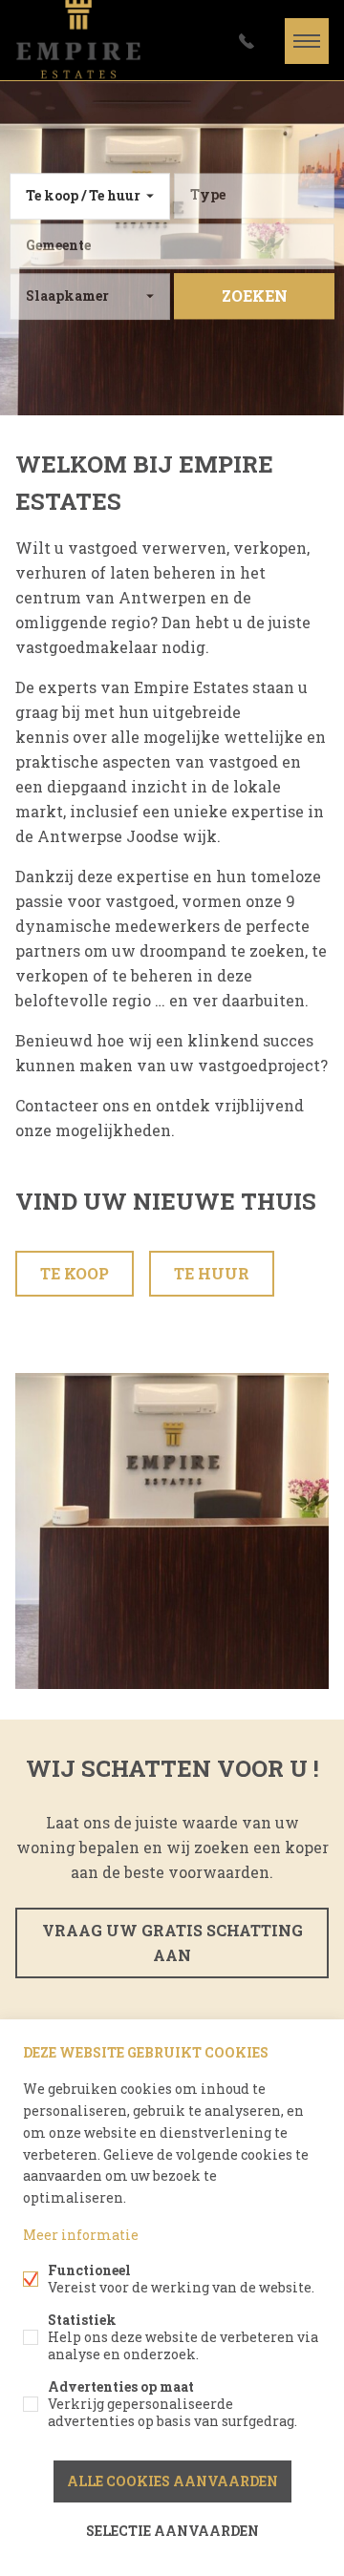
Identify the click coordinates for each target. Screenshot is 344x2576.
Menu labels (307, 41)
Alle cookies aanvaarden (172, 2481)
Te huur (212, 1273)
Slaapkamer (67, 296)
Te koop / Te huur (83, 195)
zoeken (255, 296)
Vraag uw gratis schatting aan (172, 1943)
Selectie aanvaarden (172, 2531)
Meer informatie (81, 2235)
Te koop (75, 1273)
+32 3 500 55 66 (247, 41)
